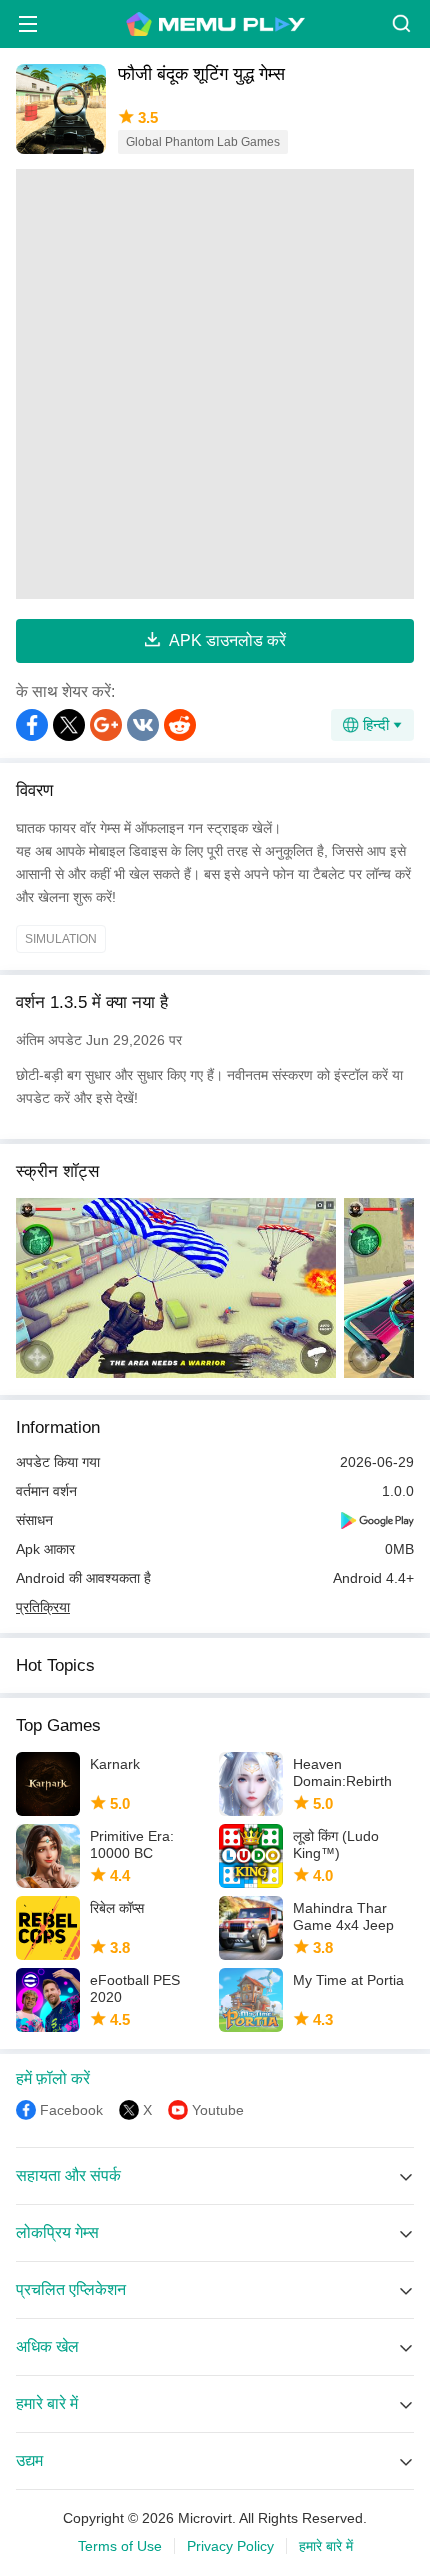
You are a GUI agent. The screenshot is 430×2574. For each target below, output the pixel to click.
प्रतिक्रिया (43, 1607)
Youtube (218, 2110)
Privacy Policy (230, 2546)
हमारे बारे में (326, 2546)
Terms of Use (120, 2546)
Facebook (71, 2110)
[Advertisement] (215, 384)
